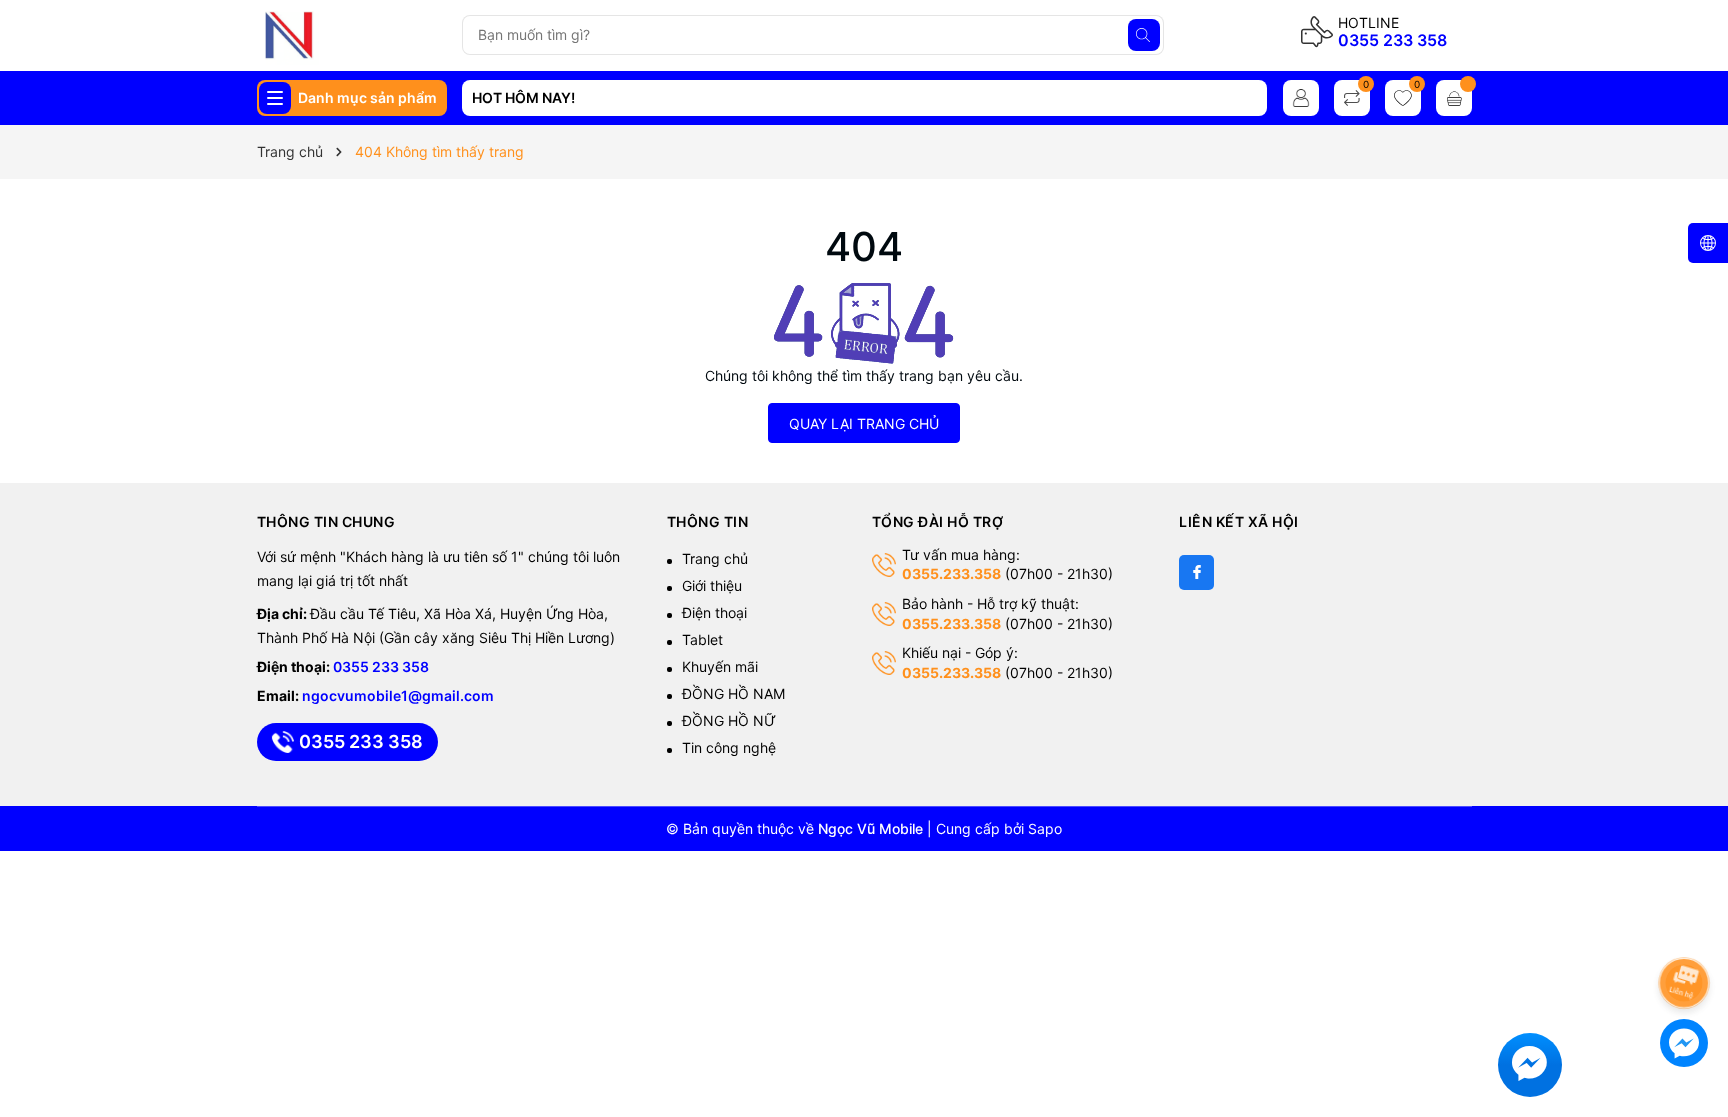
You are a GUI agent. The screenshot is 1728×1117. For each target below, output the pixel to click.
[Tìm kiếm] (1144, 35)
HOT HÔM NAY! (523, 97)
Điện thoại (714, 612)
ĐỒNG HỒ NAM (733, 693)
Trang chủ (715, 558)
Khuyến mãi (720, 666)
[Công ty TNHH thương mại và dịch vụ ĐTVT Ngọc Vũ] (351, 35)
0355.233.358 (951, 573)
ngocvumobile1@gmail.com (398, 695)
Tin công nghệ (729, 747)
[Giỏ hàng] (1454, 98)
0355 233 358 (1392, 40)
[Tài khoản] (1301, 98)
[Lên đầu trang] (1687, 929)
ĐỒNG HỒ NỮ (729, 720)
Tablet (702, 639)
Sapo (1045, 828)
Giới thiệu (712, 585)
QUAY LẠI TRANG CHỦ (864, 423)
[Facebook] (1196, 572)
